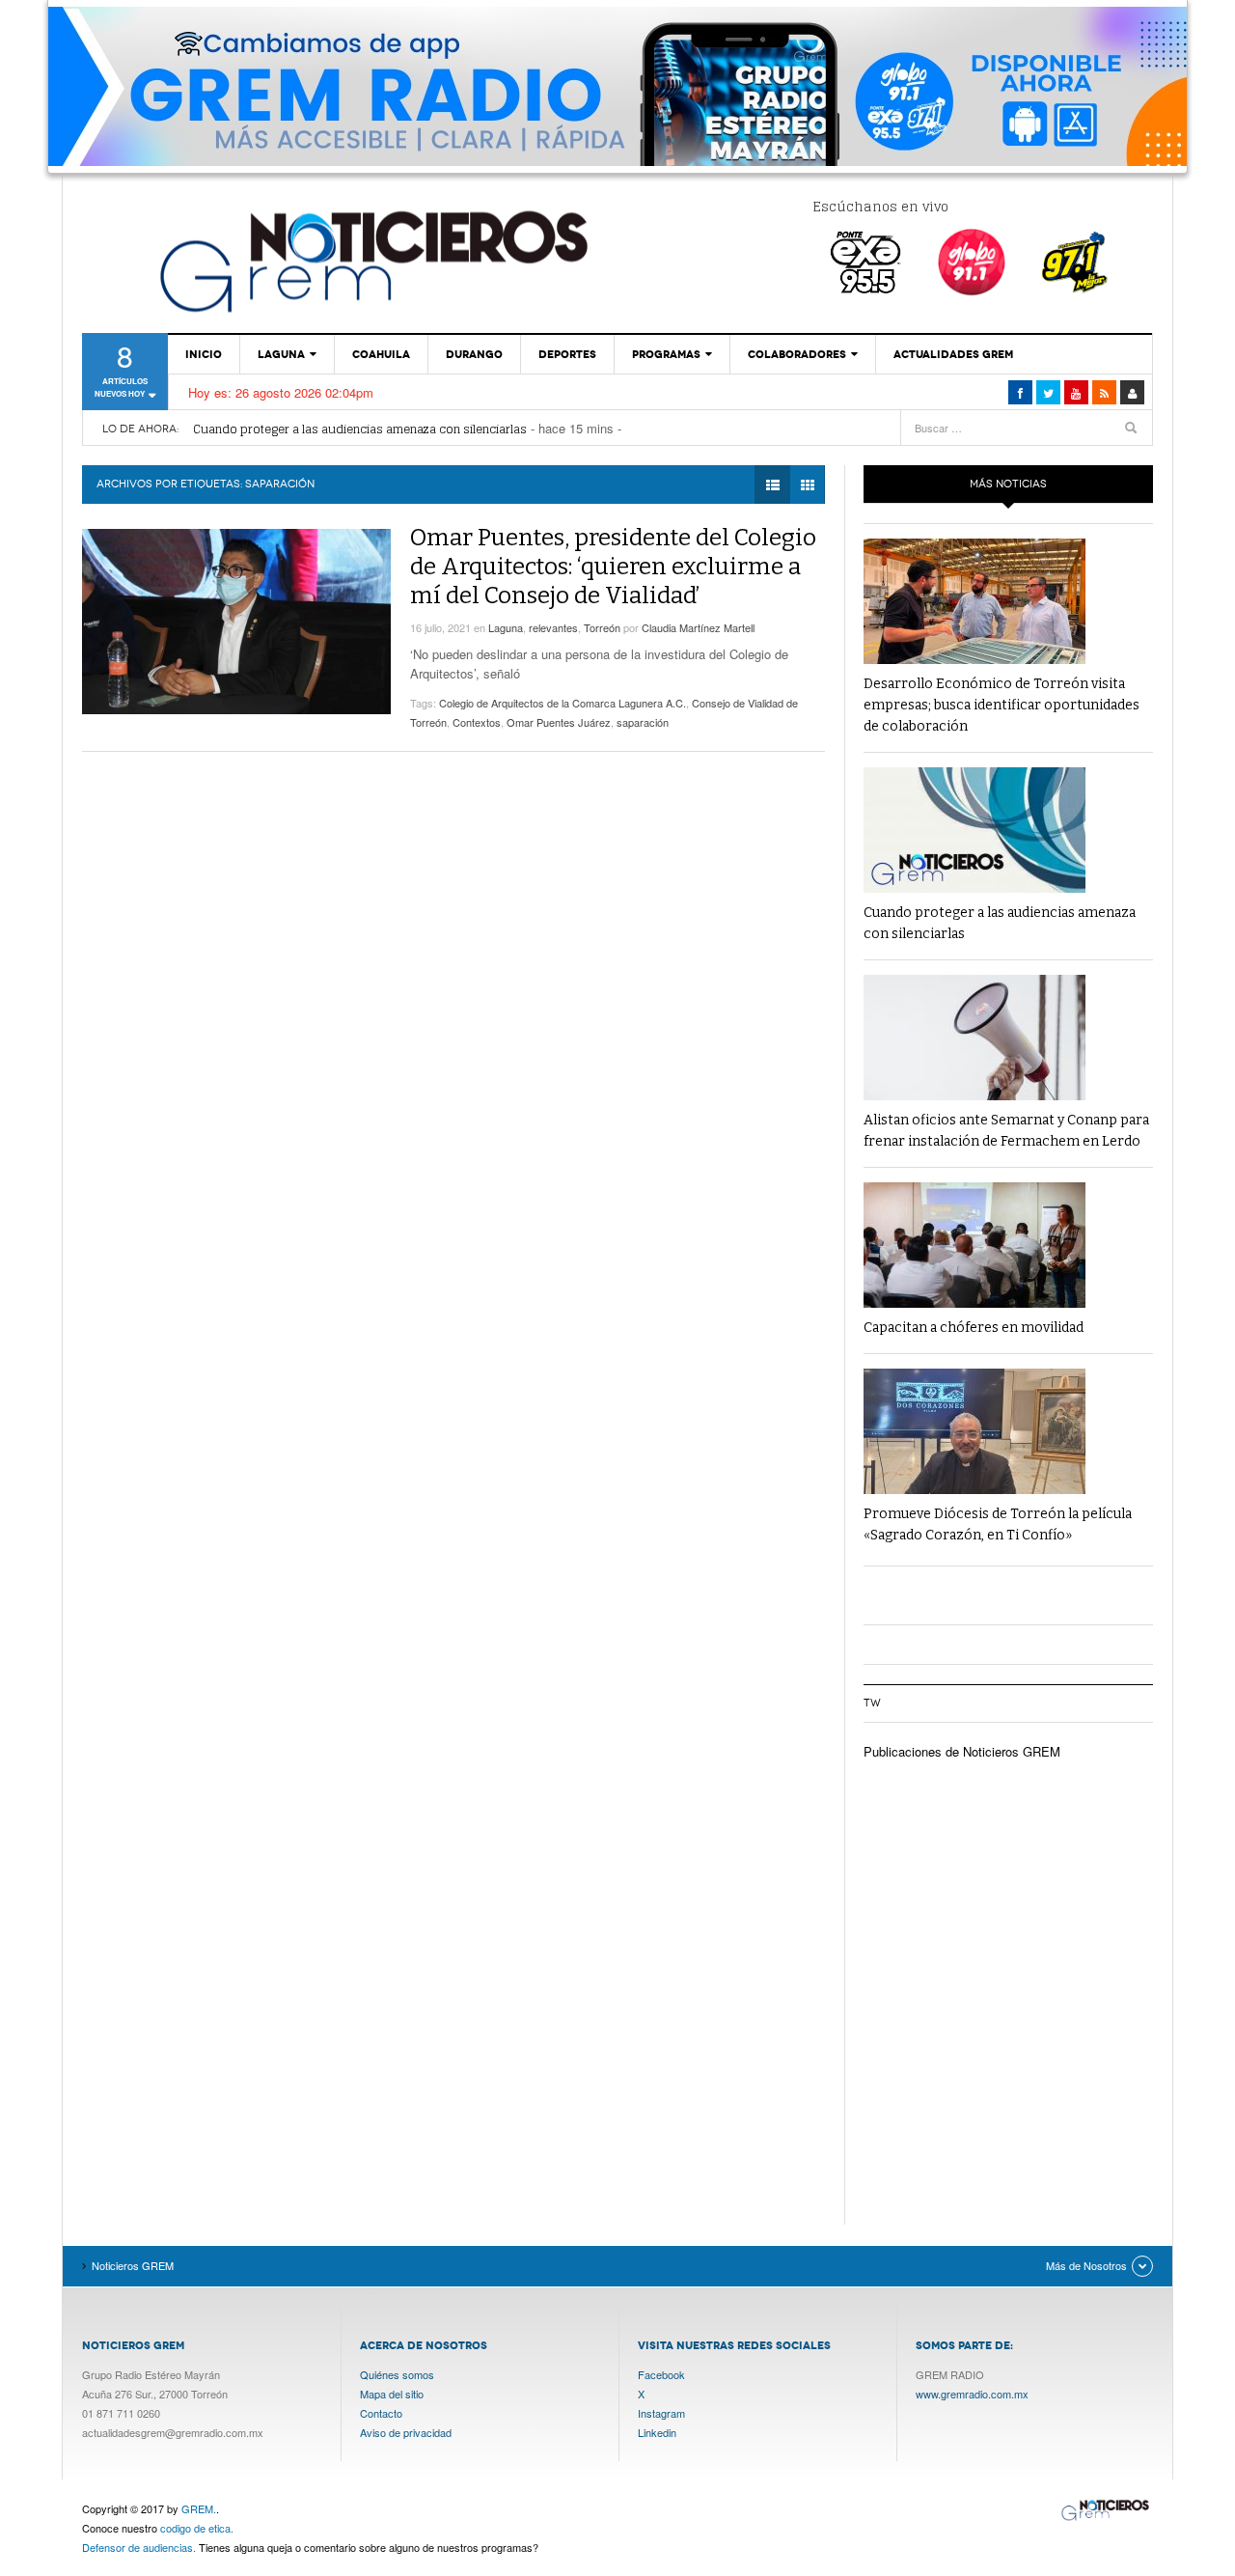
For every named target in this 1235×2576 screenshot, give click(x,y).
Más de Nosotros (1086, 2265)
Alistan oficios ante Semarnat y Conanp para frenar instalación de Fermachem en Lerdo (436, 429)
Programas (666, 354)
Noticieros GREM (371, 261)
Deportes (567, 354)
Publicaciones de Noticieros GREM (962, 1751)
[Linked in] (1076, 392)
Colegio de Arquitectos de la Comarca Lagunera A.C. (563, 703)
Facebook (661, 2374)
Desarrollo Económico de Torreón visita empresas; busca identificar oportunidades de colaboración (1002, 705)
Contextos (477, 722)
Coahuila (381, 354)
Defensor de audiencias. (139, 2547)
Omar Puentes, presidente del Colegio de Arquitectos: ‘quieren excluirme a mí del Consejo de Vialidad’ (613, 567)
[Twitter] (1048, 392)
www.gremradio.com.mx (972, 2394)
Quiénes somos (397, 2374)
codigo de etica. (197, 2528)
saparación (643, 722)
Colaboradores (797, 354)
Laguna (281, 354)
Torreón (602, 627)
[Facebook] (1020, 392)
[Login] (1132, 392)
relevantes (553, 627)
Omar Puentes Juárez (559, 722)
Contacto (381, 2413)
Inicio (204, 354)
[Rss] (1104, 392)
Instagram (661, 2413)
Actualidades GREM (953, 354)
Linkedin (657, 2432)
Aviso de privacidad (406, 2432)
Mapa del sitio (392, 2394)
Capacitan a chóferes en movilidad (974, 1328)
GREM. (199, 2508)
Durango (474, 354)
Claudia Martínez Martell (698, 627)
